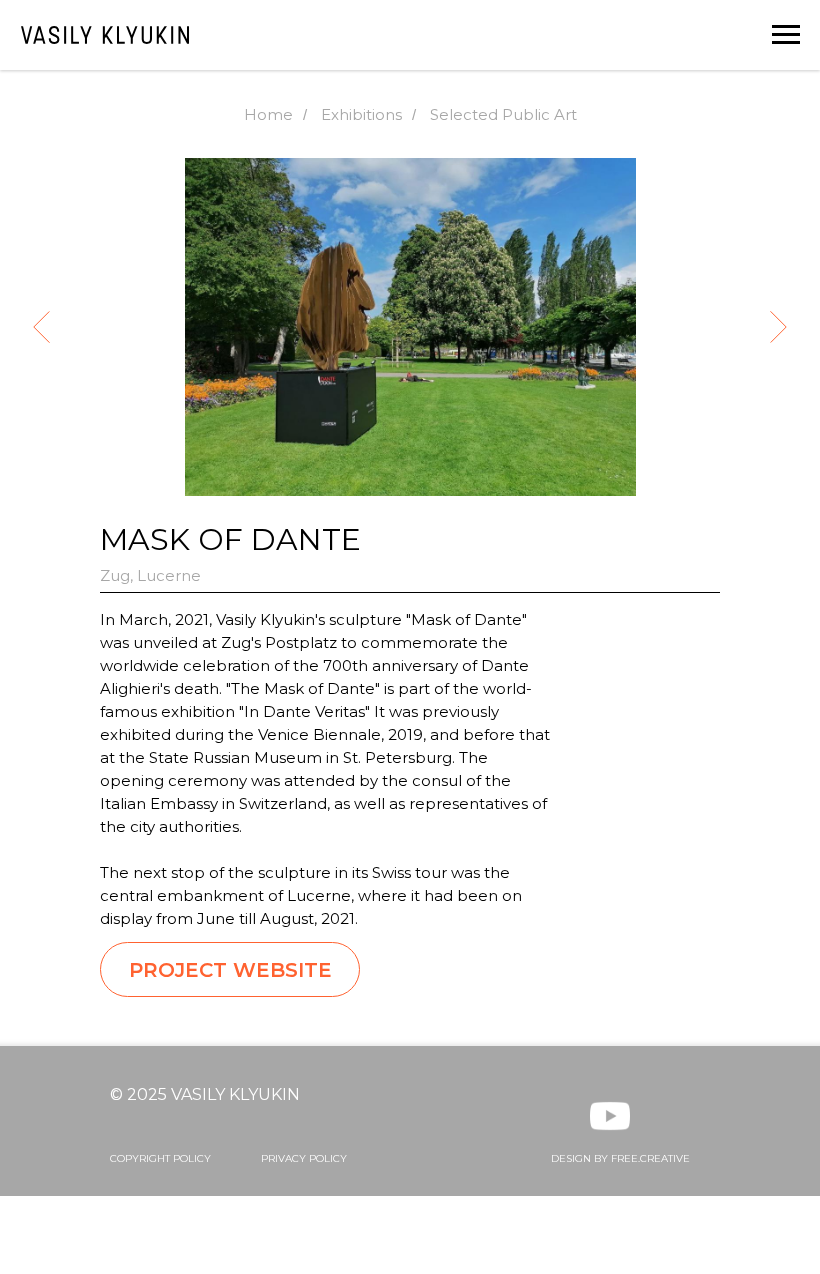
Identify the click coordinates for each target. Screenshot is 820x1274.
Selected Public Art (503, 114)
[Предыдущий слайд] (41, 327)
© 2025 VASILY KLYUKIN (205, 1094)
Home (268, 114)
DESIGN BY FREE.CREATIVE (620, 1158)
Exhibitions (361, 114)
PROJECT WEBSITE (230, 970)
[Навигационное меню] (786, 35)
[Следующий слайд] (778, 327)
